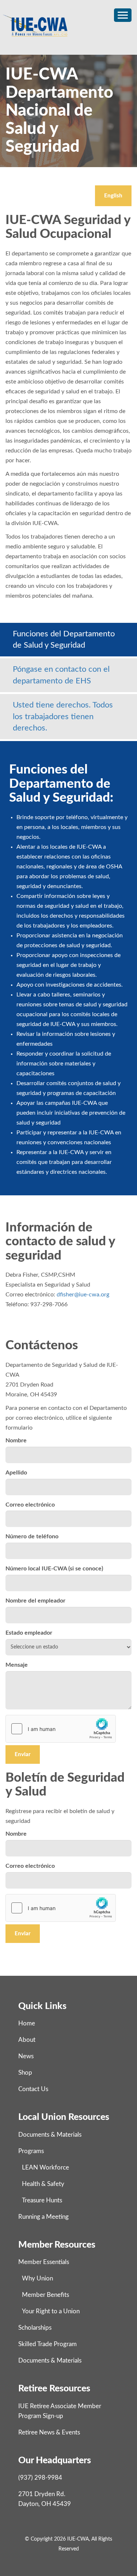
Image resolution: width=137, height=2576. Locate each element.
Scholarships (35, 2328)
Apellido (16, 1473)
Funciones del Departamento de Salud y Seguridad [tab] (64, 639)
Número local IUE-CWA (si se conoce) (54, 1569)
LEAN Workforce (45, 2168)
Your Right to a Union (51, 2311)
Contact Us (33, 2089)
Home (27, 2023)
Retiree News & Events (49, 2432)
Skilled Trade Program (47, 2344)
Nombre (16, 1441)
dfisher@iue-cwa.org (83, 1295)
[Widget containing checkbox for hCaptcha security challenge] (61, 1729)
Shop (25, 2073)
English (113, 196)
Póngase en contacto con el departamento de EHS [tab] (61, 675)
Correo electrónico (30, 1505)
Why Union (37, 2278)
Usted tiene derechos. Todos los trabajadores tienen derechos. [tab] (63, 716)
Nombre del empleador (35, 1601)
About (27, 2040)
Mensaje (17, 1665)
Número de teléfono (32, 1536)
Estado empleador (29, 1633)
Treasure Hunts (42, 2200)
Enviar (23, 1754)
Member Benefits (45, 2295)
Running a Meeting (43, 2217)
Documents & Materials (50, 2135)
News (26, 2056)
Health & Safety (43, 2184)
